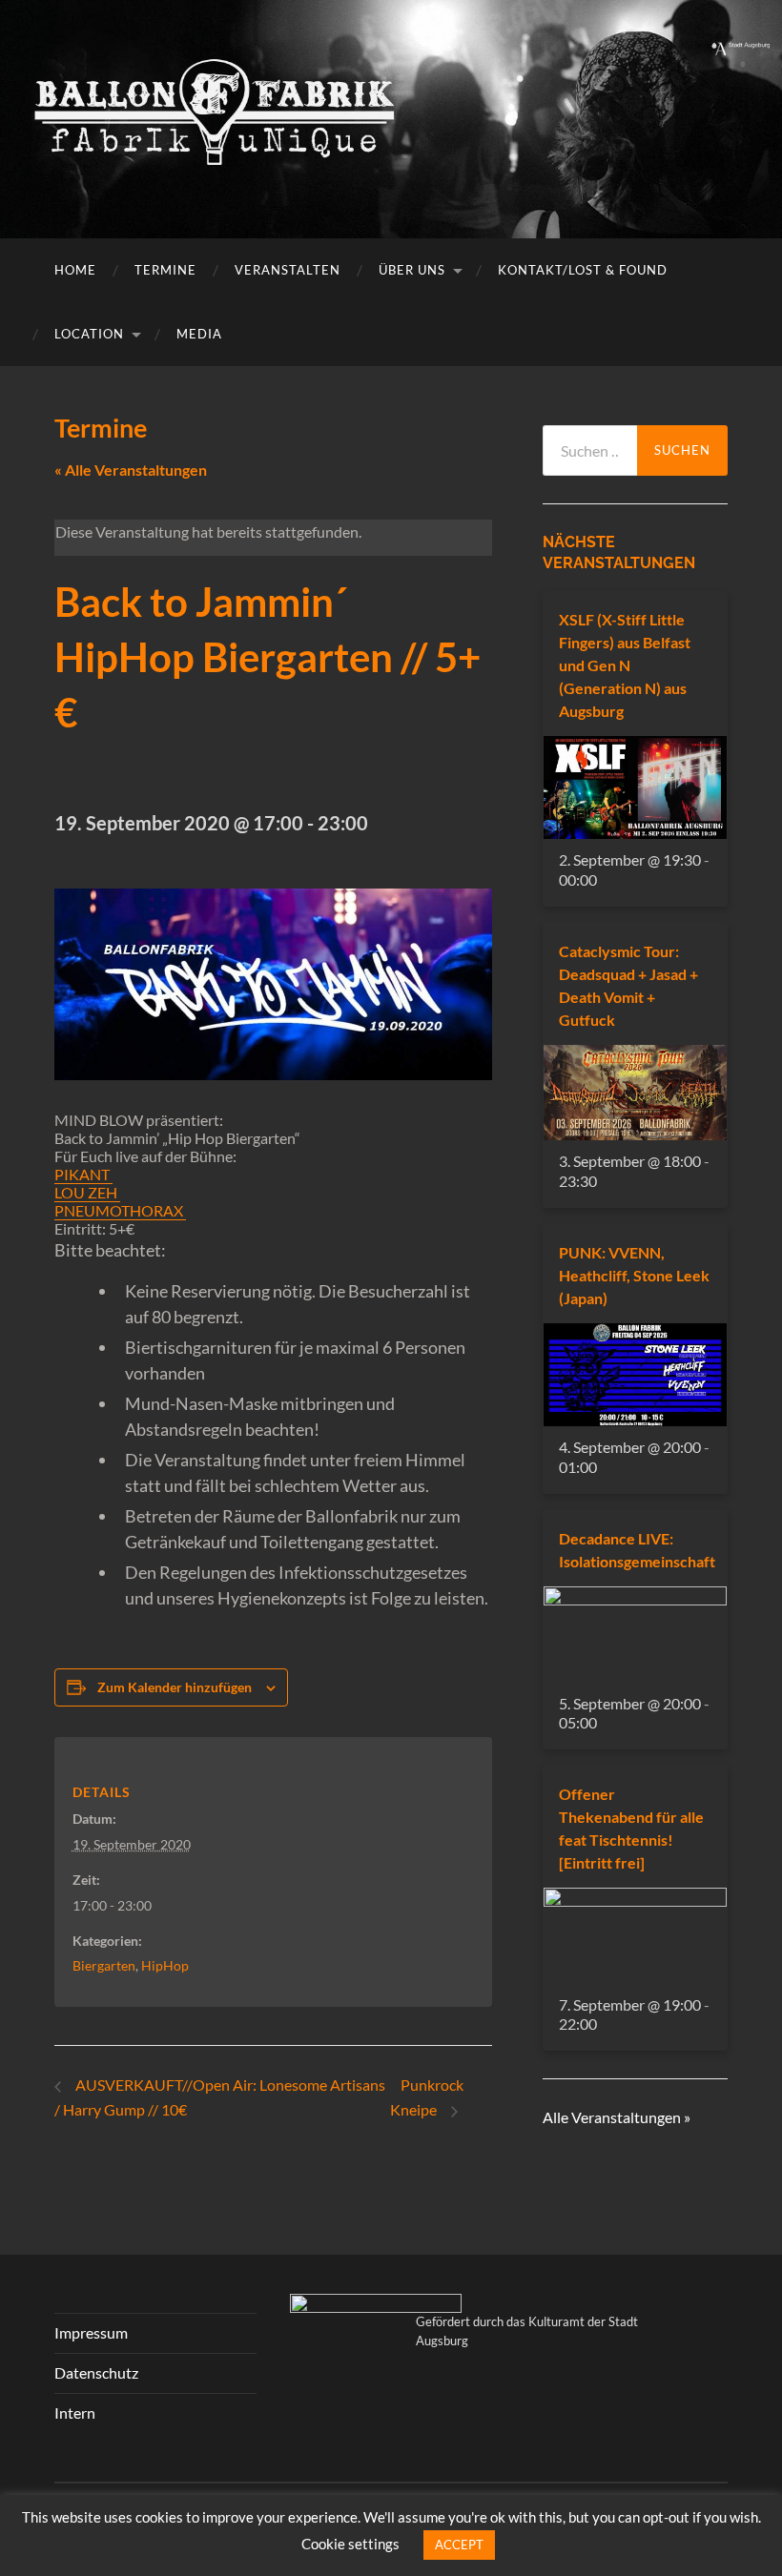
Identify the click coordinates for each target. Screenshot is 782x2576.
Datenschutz (96, 2372)
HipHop (165, 1965)
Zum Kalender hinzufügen (175, 1687)
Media (199, 334)
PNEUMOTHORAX (120, 1210)
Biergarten (104, 1965)
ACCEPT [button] (459, 2545)
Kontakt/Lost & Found (583, 270)
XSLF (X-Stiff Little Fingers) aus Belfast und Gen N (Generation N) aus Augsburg (625, 665)
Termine (165, 270)
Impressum (91, 2332)
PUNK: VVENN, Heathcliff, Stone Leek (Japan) (634, 1275)
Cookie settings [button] (350, 2544)
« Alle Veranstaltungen (131, 470)
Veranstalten (288, 270)
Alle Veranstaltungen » (617, 2117)
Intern (75, 2412)
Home (75, 270)
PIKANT (83, 1174)
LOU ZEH (87, 1192)
